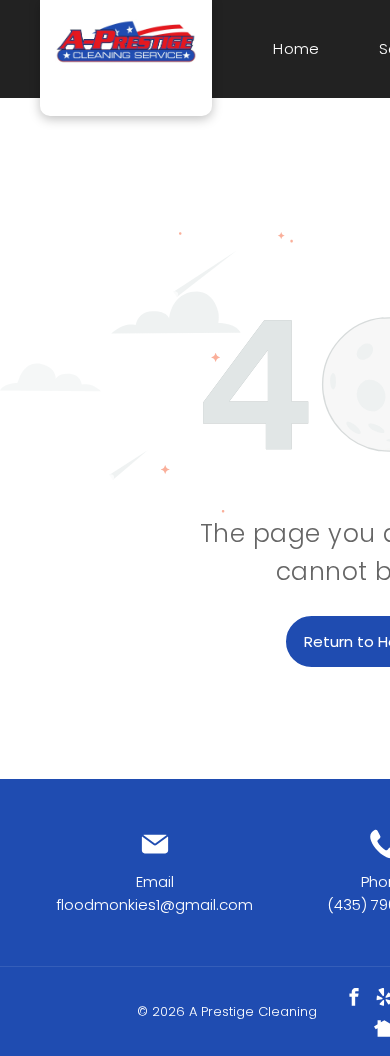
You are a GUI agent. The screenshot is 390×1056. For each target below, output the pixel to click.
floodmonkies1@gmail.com (154, 904)
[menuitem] (294, 49)
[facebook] (354, 999)
